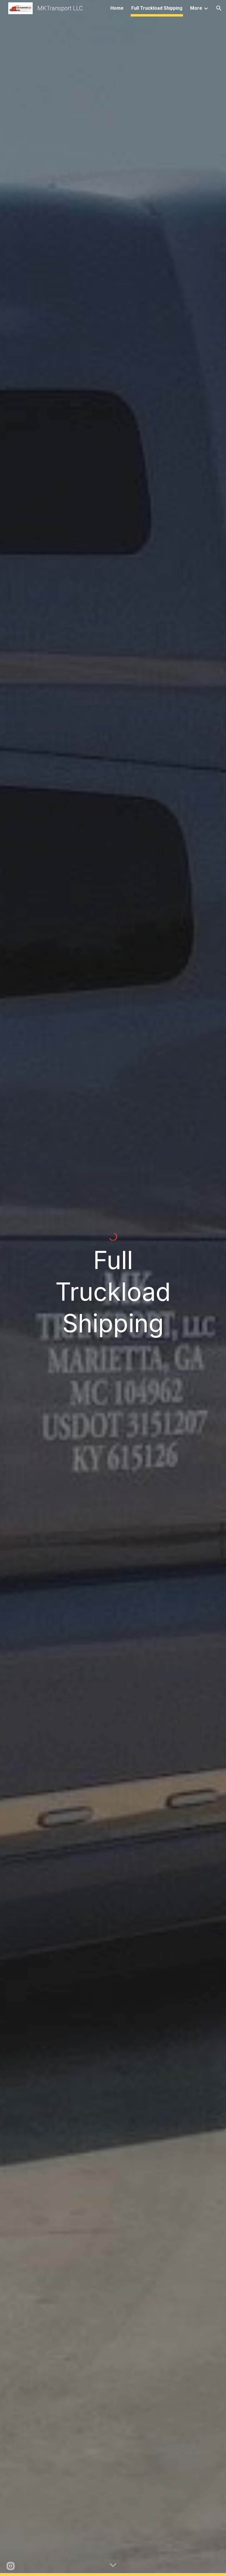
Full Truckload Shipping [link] (157, 8)
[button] (219, 8)
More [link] (196, 8)
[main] (113, 1292)
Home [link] (117, 8)
